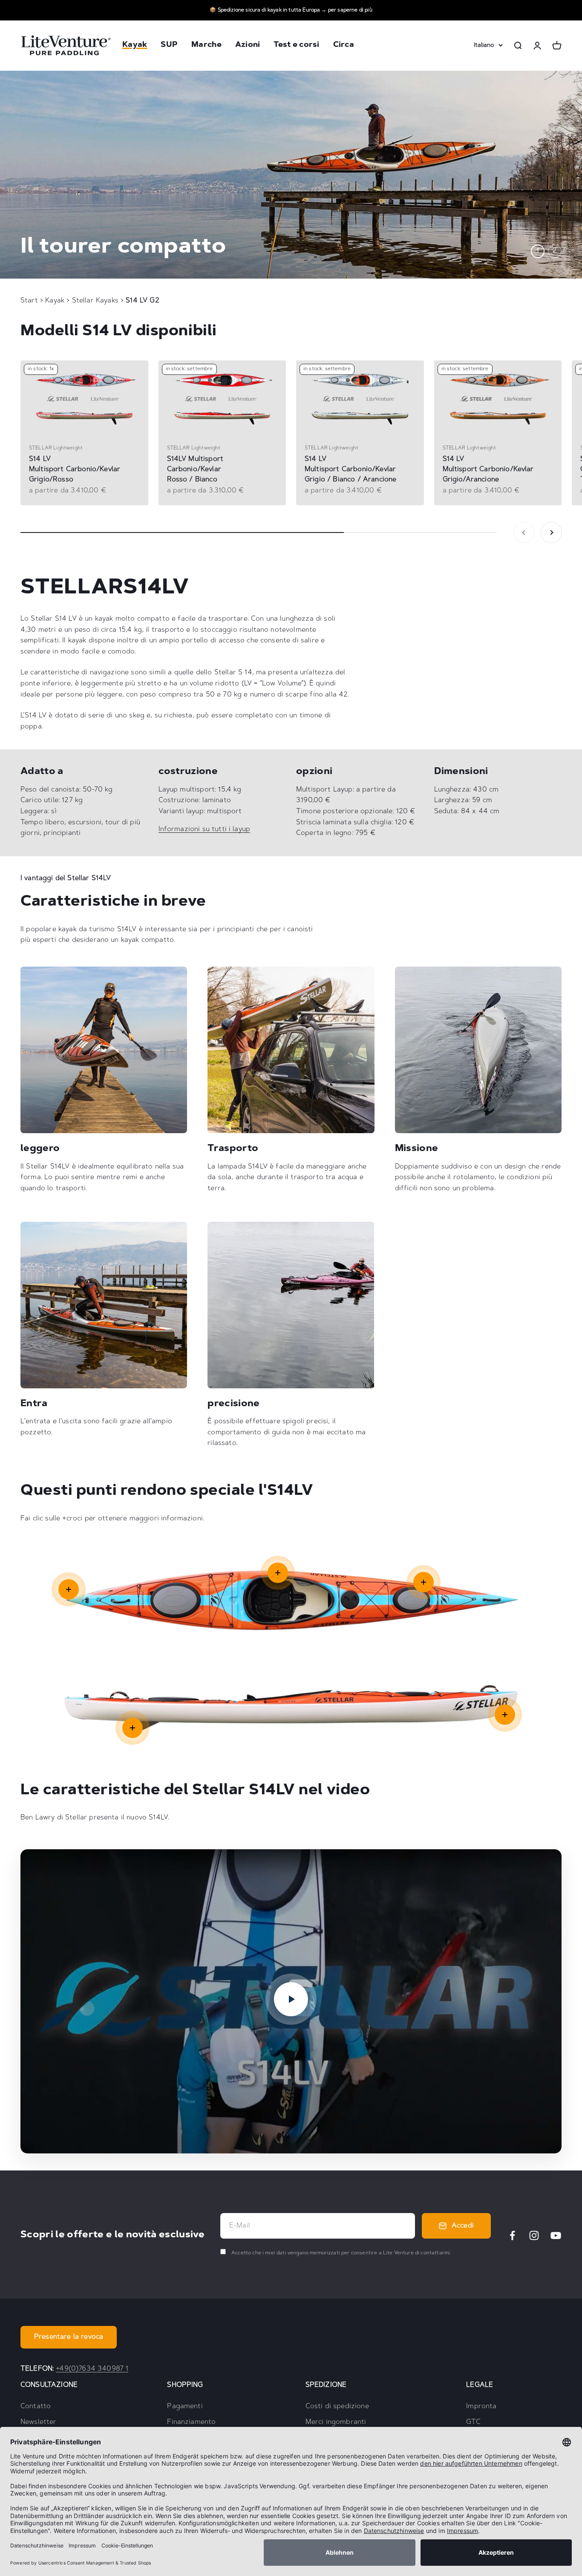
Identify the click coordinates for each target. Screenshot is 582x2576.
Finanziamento (191, 2422)
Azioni (248, 46)
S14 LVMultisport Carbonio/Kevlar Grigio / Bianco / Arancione (350, 469)
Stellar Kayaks (96, 301)
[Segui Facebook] (512, 2235)
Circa (344, 46)
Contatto (36, 2406)
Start (29, 301)
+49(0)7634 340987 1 (92, 2369)
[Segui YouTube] (556, 2235)
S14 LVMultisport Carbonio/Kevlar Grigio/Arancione (488, 469)
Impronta (481, 2406)
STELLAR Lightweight (56, 448)
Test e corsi (296, 46)
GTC (473, 2422)
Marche (206, 46)
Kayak (135, 46)
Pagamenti (185, 2406)
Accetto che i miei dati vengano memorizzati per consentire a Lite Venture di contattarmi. (341, 2253)
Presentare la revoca (69, 2337)
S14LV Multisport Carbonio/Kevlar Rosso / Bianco (195, 469)
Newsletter (39, 2422)
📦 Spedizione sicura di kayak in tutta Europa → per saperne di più (291, 10)
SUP (169, 46)
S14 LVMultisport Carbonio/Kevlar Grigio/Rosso (75, 469)
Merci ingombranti (336, 2422)
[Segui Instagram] (534, 2235)
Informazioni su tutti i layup (205, 829)
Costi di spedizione (337, 2406)
